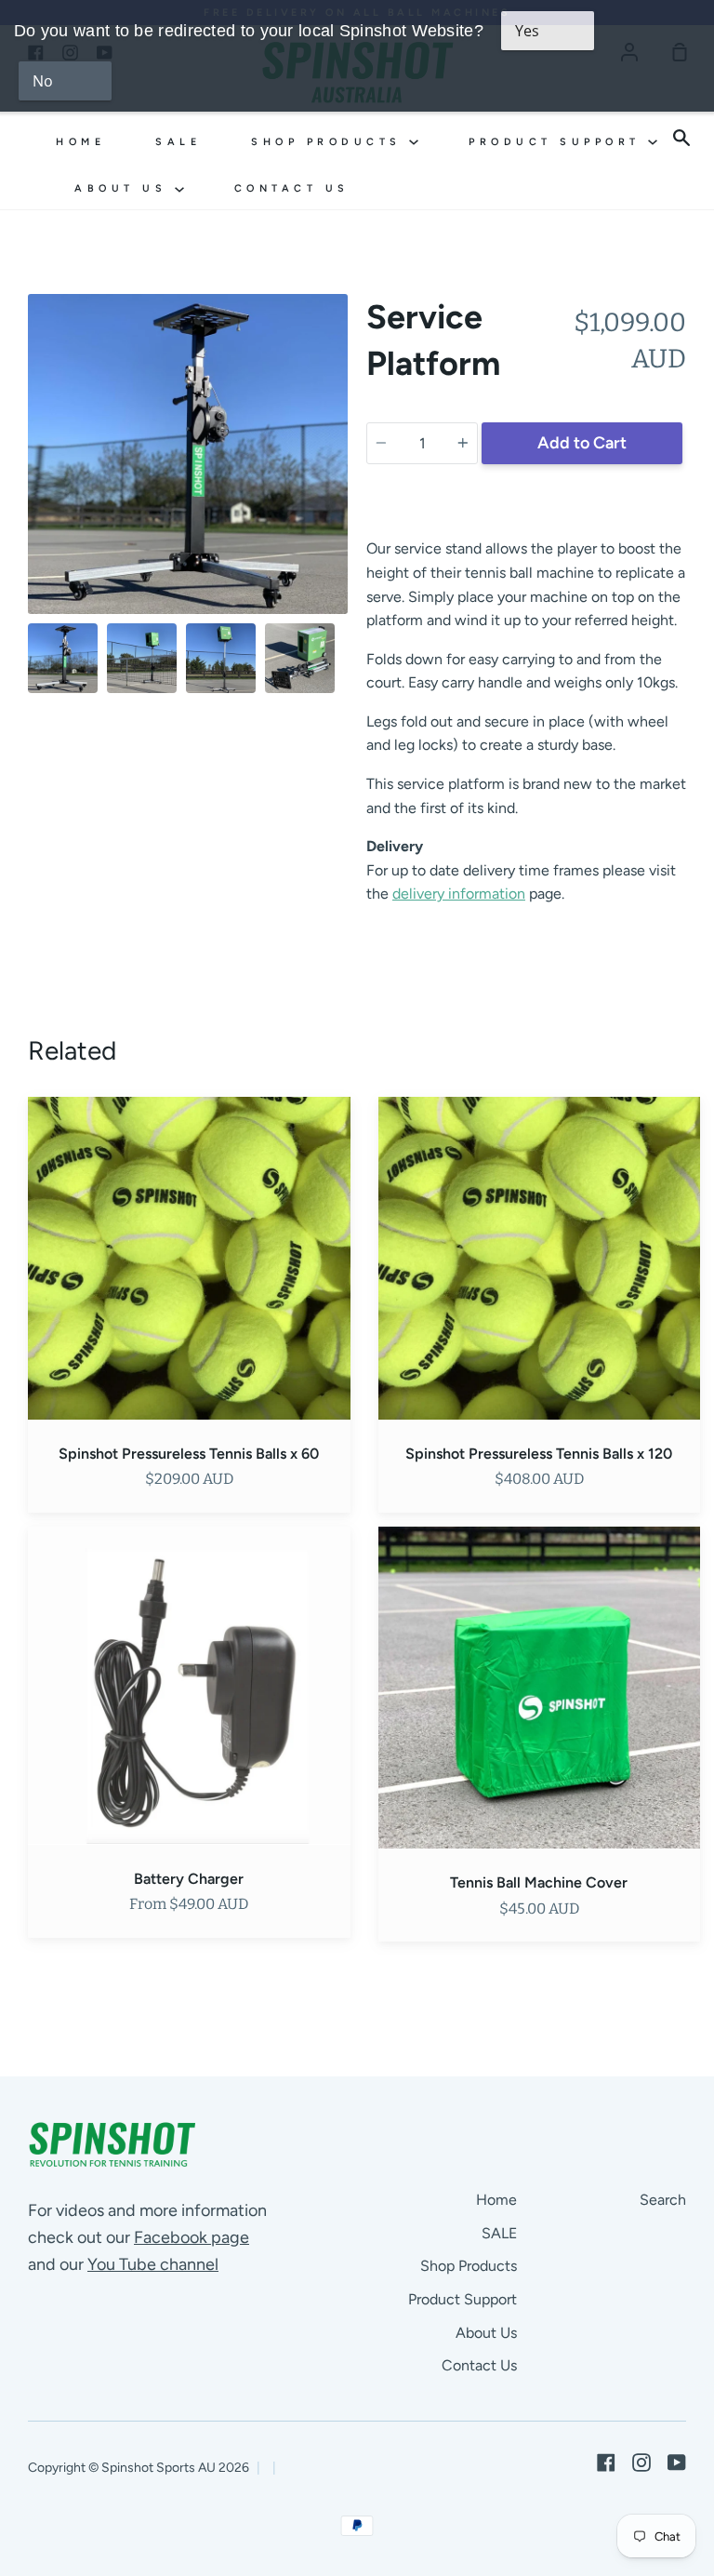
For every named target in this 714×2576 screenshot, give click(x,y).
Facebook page (192, 2237)
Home (80, 142)
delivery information (459, 894)
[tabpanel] (188, 454)
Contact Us (292, 188)
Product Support (558, 142)
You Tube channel (153, 2264)
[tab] (63, 658)
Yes (527, 31)
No (43, 81)
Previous (33, 499)
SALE (178, 142)
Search (663, 2200)
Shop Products (330, 142)
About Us (125, 188)
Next (342, 499)
